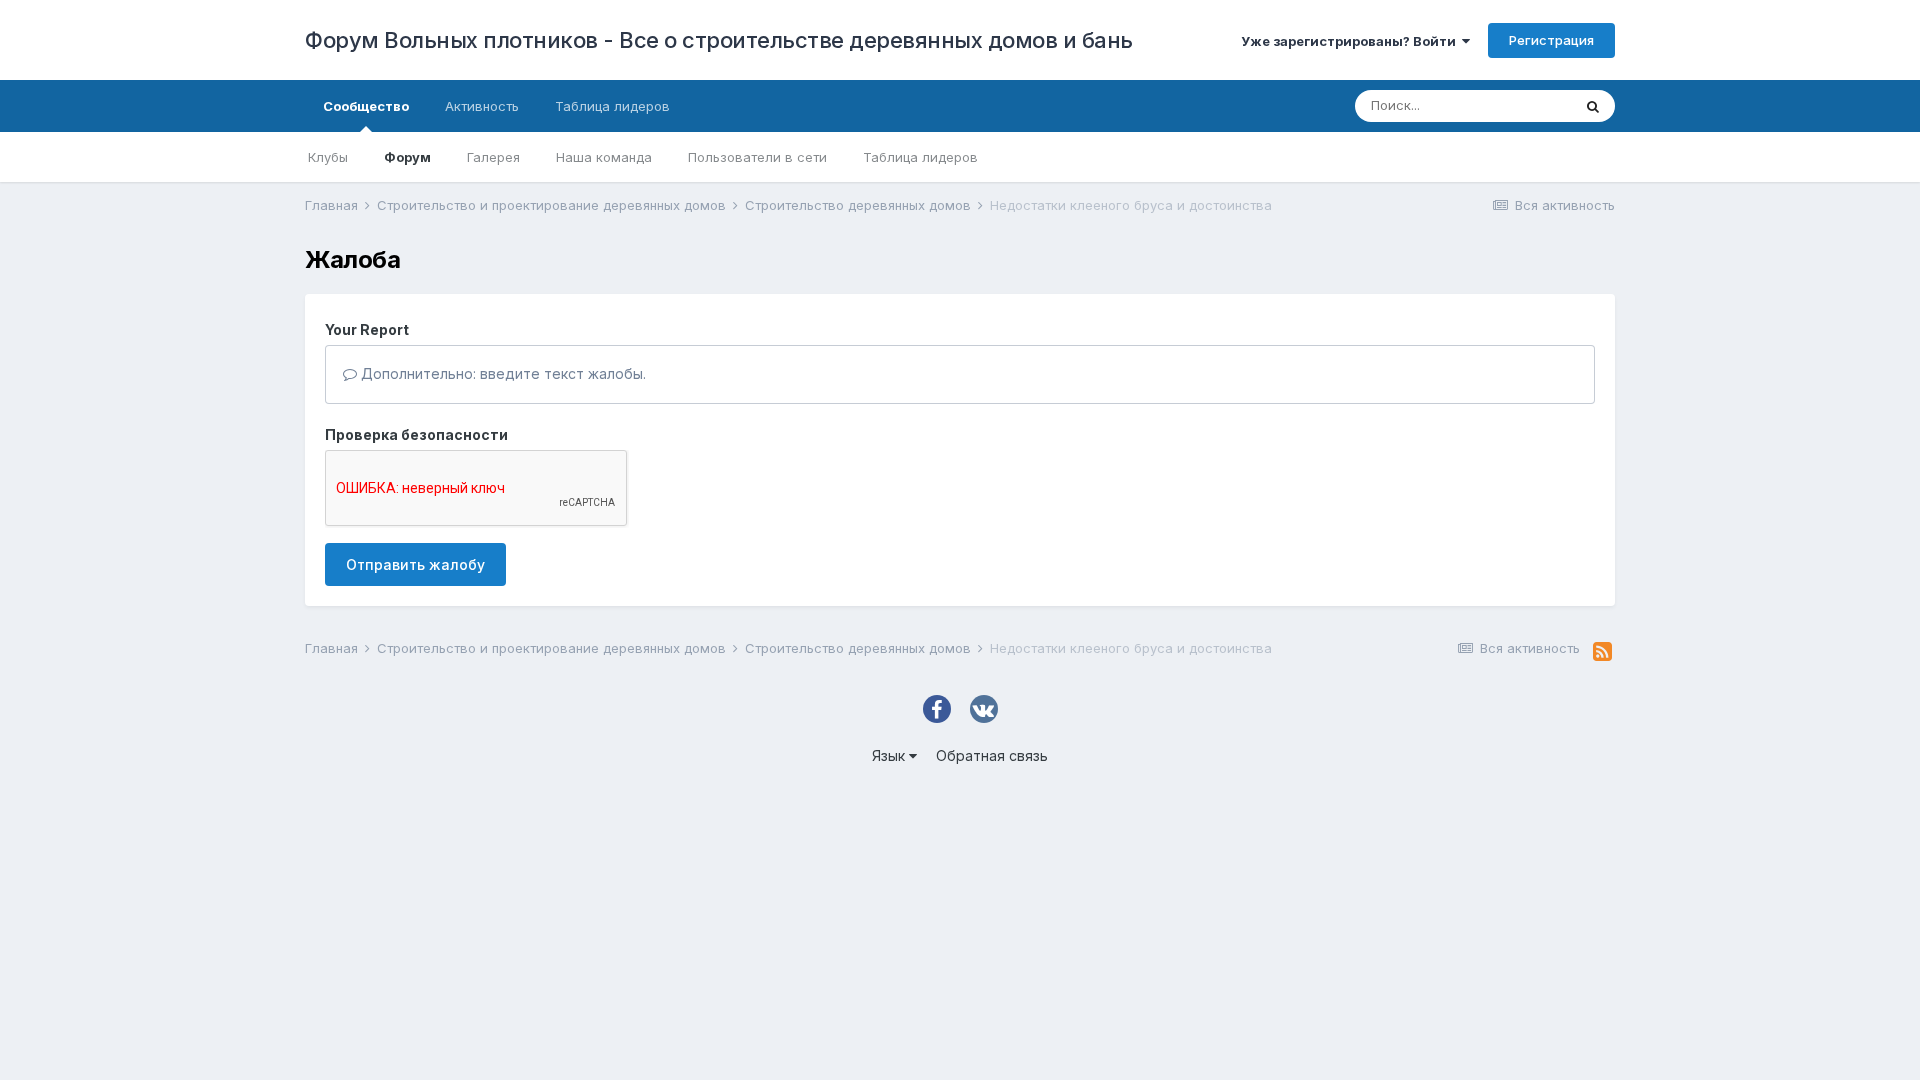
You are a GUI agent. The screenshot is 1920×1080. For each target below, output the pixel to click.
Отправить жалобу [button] (415, 564)
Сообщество (366, 106)
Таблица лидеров (920, 157)
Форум (407, 157)
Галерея (493, 157)
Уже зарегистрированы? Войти (1351, 41)
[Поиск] (1593, 106)
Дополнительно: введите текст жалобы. (501, 373)
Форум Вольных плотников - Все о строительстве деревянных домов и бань (719, 40)
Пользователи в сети (757, 157)
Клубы (328, 157)
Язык (890, 755)
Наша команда (604, 157)
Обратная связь (992, 755)
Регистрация (1551, 40)
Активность (482, 106)
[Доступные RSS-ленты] (1602, 652)
